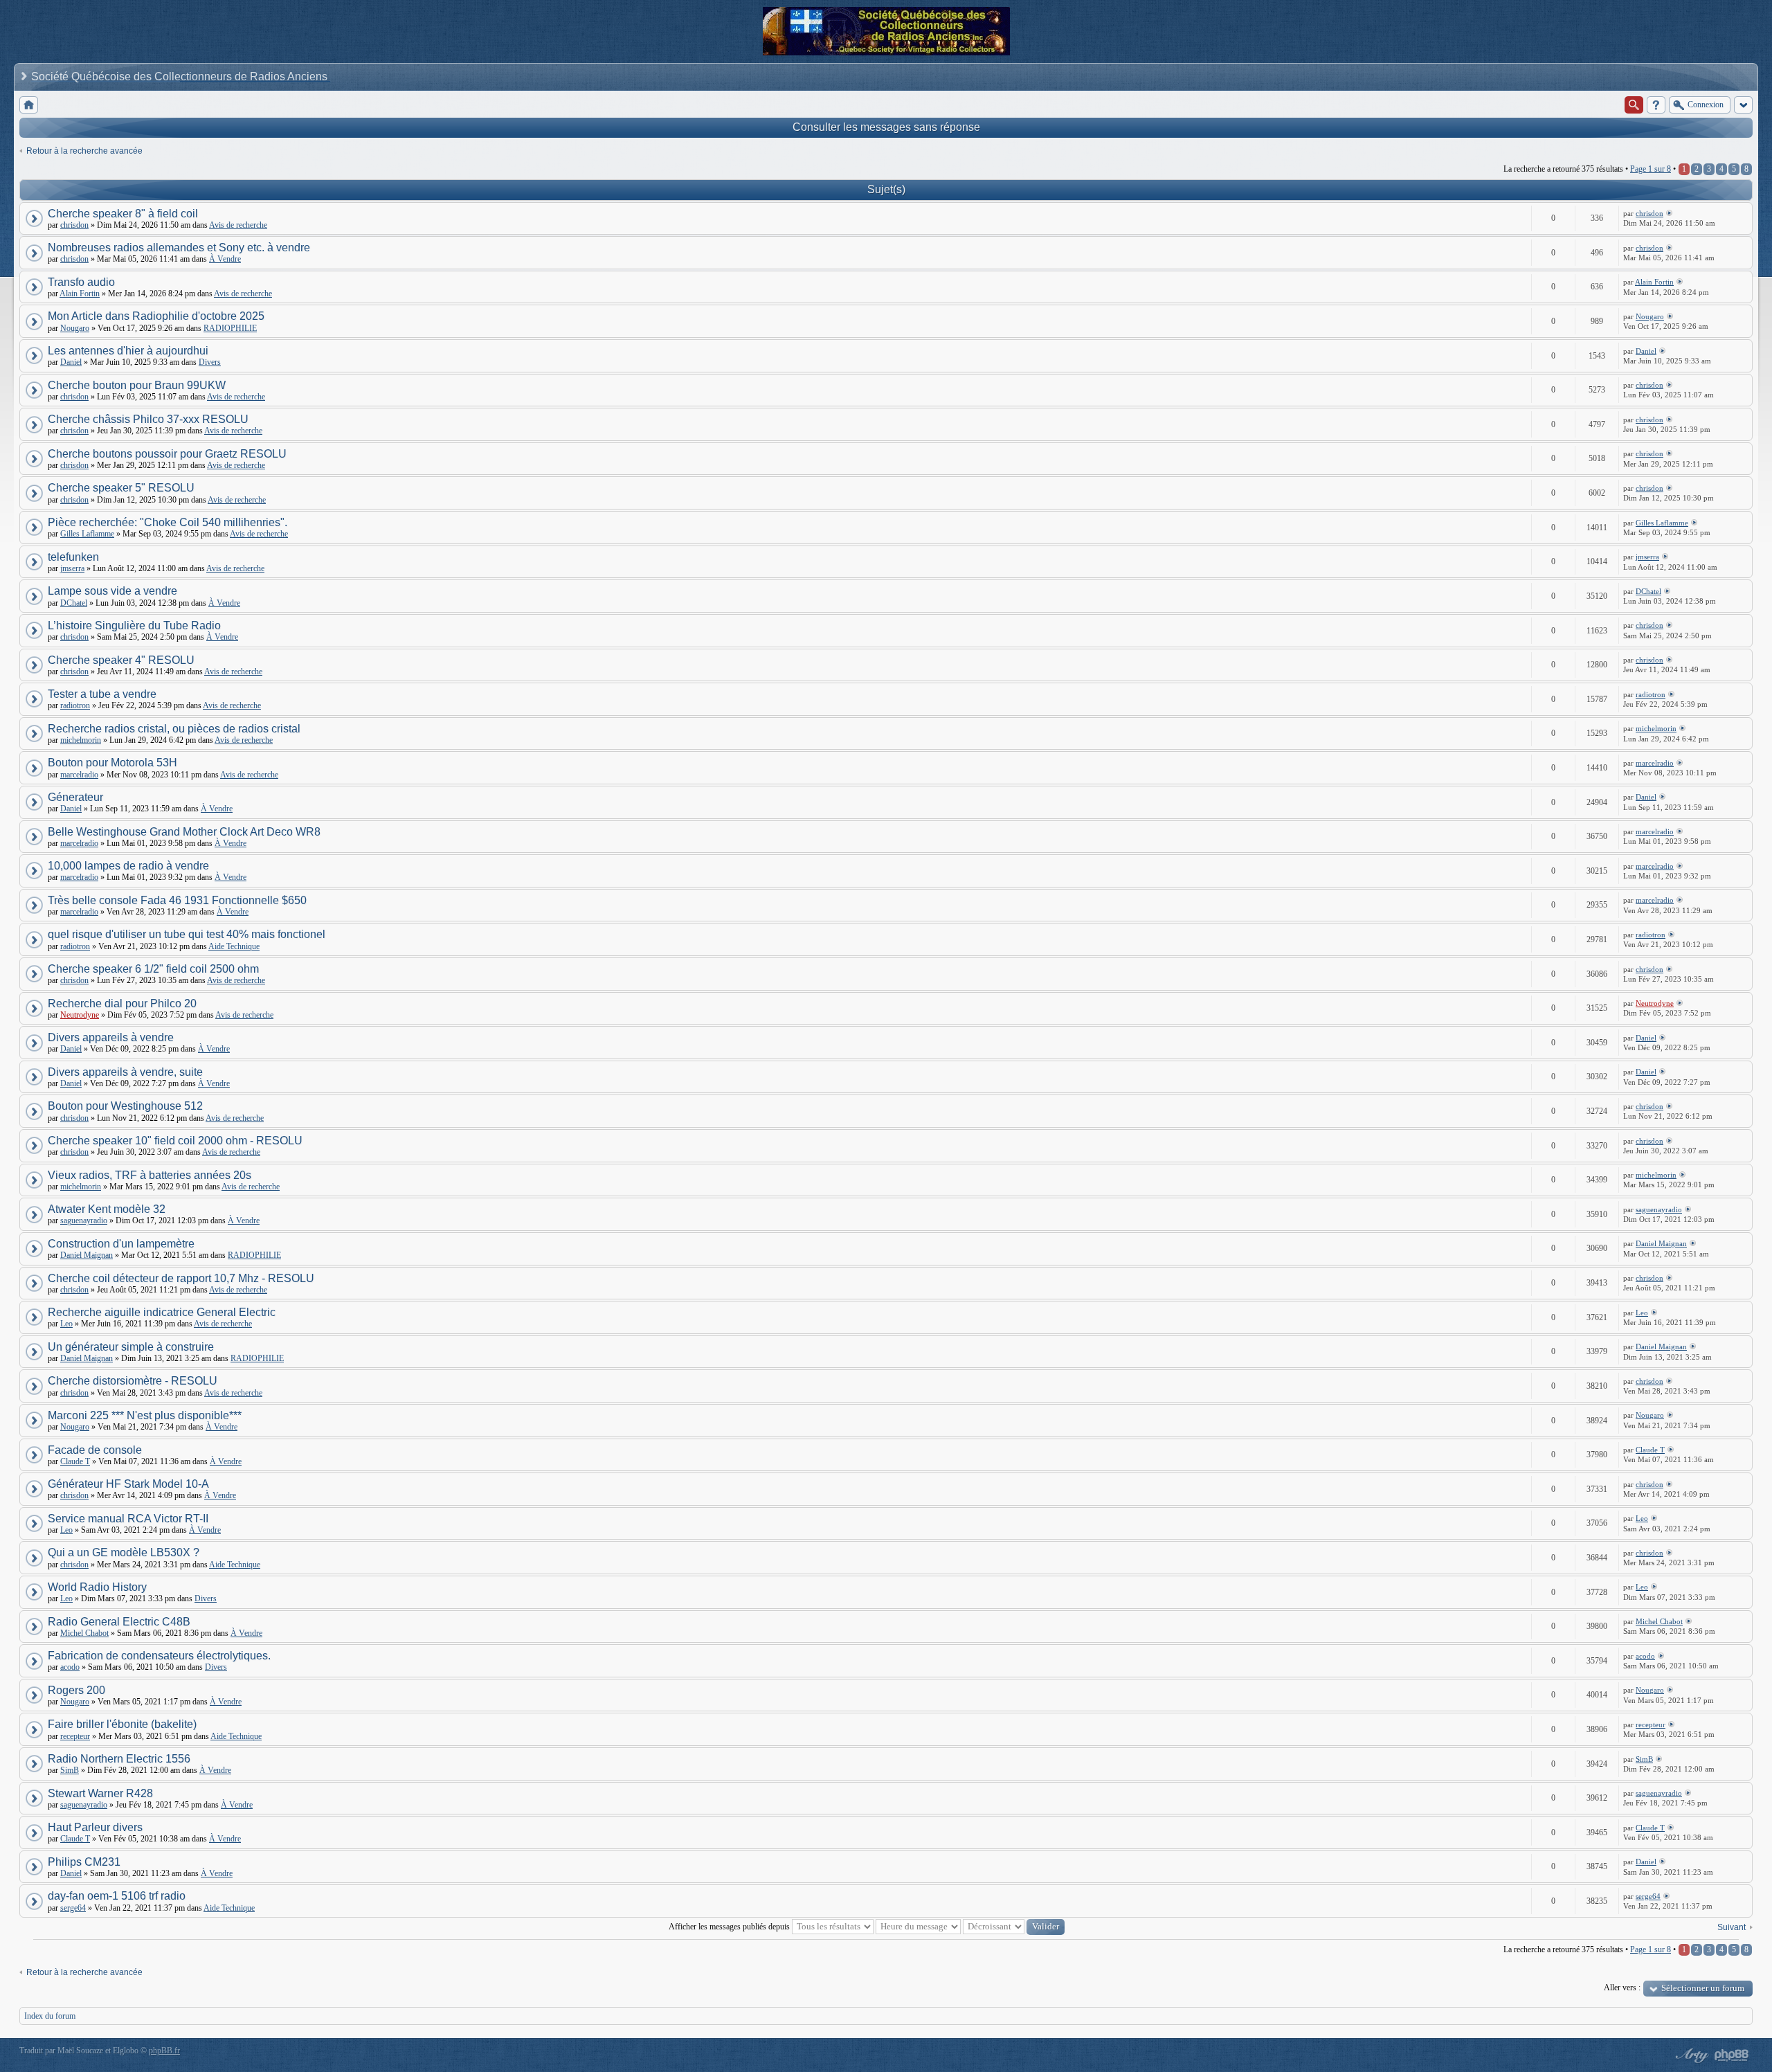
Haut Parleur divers (95, 1827)
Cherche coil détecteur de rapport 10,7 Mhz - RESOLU (181, 1278)
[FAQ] (1656, 105)
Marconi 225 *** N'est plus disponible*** (145, 1415)
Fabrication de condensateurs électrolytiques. (159, 1656)
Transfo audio (81, 282)
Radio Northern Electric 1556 (119, 1759)
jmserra (72, 568)
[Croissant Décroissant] (1014, 1927)
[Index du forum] (29, 105)
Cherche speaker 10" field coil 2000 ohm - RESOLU (175, 1141)
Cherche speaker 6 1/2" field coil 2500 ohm (153, 969)
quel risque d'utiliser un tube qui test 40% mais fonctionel (187, 934)
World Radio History (97, 1587)
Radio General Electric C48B (119, 1622)
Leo (66, 1324)
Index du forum (50, 2016)
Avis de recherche (238, 225)
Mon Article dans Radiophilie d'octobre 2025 (156, 316)
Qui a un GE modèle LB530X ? (124, 1552)
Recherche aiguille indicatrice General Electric (162, 1312)
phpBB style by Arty (1690, 2055)
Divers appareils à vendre (111, 1037)
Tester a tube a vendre (102, 694)
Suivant (1732, 1927)
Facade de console (95, 1450)
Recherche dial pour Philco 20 (122, 1003)
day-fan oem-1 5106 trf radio (117, 1896)
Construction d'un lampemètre (121, 1244)
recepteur (75, 1736)
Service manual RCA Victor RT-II (128, 1519)
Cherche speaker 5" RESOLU (121, 488)
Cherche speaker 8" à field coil (123, 214)
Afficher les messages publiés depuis (730, 1927)
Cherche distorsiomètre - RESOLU (133, 1381)
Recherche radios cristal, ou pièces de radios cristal (174, 729)
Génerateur (75, 797)
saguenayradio (84, 1220)
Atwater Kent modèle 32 (107, 1209)
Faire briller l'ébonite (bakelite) (122, 1724)
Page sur (1651, 169)
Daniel (71, 362)
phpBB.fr (164, 2051)
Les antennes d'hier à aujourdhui (128, 351)
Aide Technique (234, 946)
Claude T (75, 1461)
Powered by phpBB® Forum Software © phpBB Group (1732, 2055)
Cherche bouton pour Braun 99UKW (137, 385)
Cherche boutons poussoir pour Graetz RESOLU (167, 454)
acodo (70, 1667)
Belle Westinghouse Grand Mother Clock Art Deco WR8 (184, 832)
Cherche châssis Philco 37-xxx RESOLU (148, 419)
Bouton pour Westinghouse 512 (125, 1106)
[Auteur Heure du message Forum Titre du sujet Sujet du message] (918, 1927)
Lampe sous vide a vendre (112, 591)
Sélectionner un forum (1703, 1988)
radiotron (75, 705)
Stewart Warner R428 (100, 1793)
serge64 (73, 1908)
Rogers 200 (76, 1690)
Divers (210, 362)
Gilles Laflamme (87, 534)
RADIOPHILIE (230, 328)
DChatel (74, 603)
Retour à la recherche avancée (84, 151)
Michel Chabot (84, 1633)
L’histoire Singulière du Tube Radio (134, 625)
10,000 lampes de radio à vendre (128, 866)
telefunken (73, 557)
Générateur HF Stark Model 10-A (128, 1484)
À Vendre (225, 259)
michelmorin (81, 740)
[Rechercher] (1634, 105)
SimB (70, 1770)
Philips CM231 (84, 1862)
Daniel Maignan (87, 1255)
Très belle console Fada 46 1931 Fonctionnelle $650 (177, 900)
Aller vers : (1622, 1988)
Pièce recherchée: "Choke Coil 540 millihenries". (168, 522)
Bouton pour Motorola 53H (112, 763)
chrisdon (74, 225)
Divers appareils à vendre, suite (125, 1072)
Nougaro (75, 328)
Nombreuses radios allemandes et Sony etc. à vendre (179, 247)
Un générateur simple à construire (131, 1347)
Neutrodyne (80, 1015)
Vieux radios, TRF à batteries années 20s (150, 1175)
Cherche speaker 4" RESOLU (121, 660)
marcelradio (79, 775)
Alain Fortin (80, 294)
